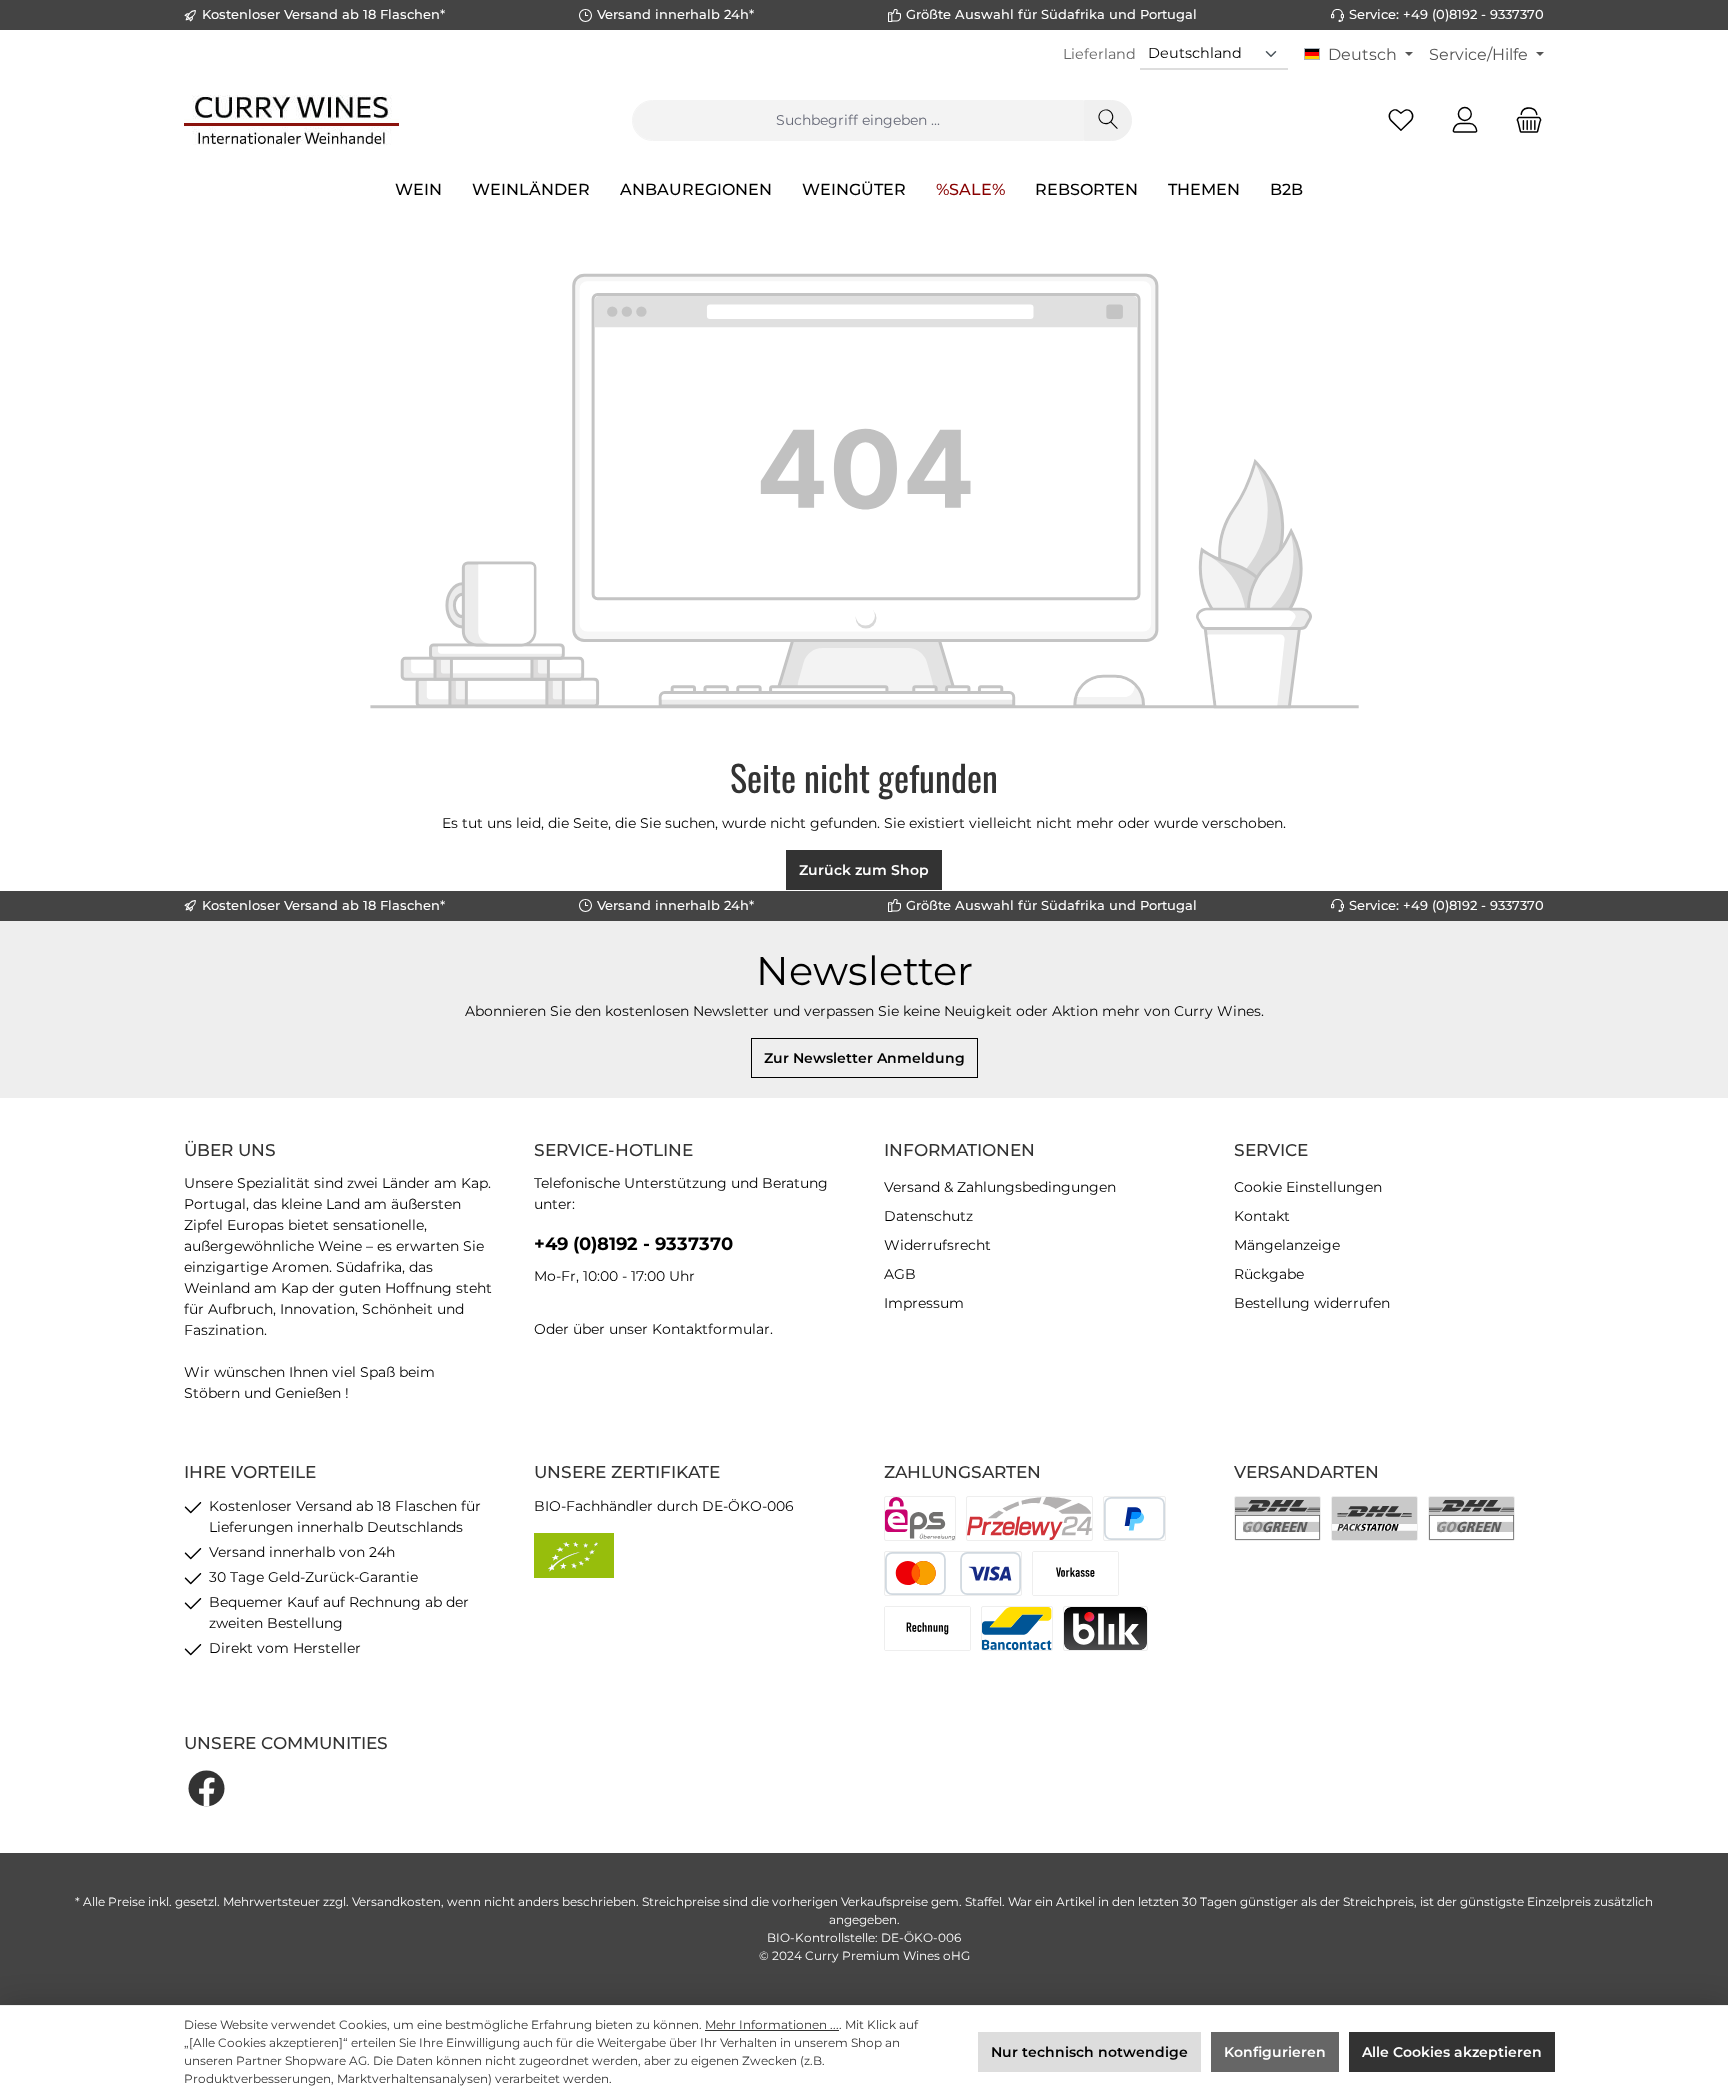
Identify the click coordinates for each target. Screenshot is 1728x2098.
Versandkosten (396, 1901)
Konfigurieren (1275, 2052)
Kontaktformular (711, 1329)
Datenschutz (928, 1216)
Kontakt (1262, 1216)
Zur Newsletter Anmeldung (864, 1058)
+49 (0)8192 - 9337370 (633, 1244)
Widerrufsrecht (937, 1245)
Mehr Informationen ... (772, 2024)
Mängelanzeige (1287, 1245)
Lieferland (1099, 54)
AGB (900, 1274)
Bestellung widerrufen (1312, 1303)
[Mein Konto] (1465, 120)
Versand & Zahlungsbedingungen (1000, 1187)
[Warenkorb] (1523, 120)
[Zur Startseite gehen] (291, 120)
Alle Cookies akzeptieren (1452, 2052)
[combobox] (858, 120)
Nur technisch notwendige (1089, 2052)
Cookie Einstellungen (1308, 1187)
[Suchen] (1108, 120)
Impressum (924, 1303)
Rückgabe (1269, 1274)
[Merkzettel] (1401, 120)
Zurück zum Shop (864, 870)
